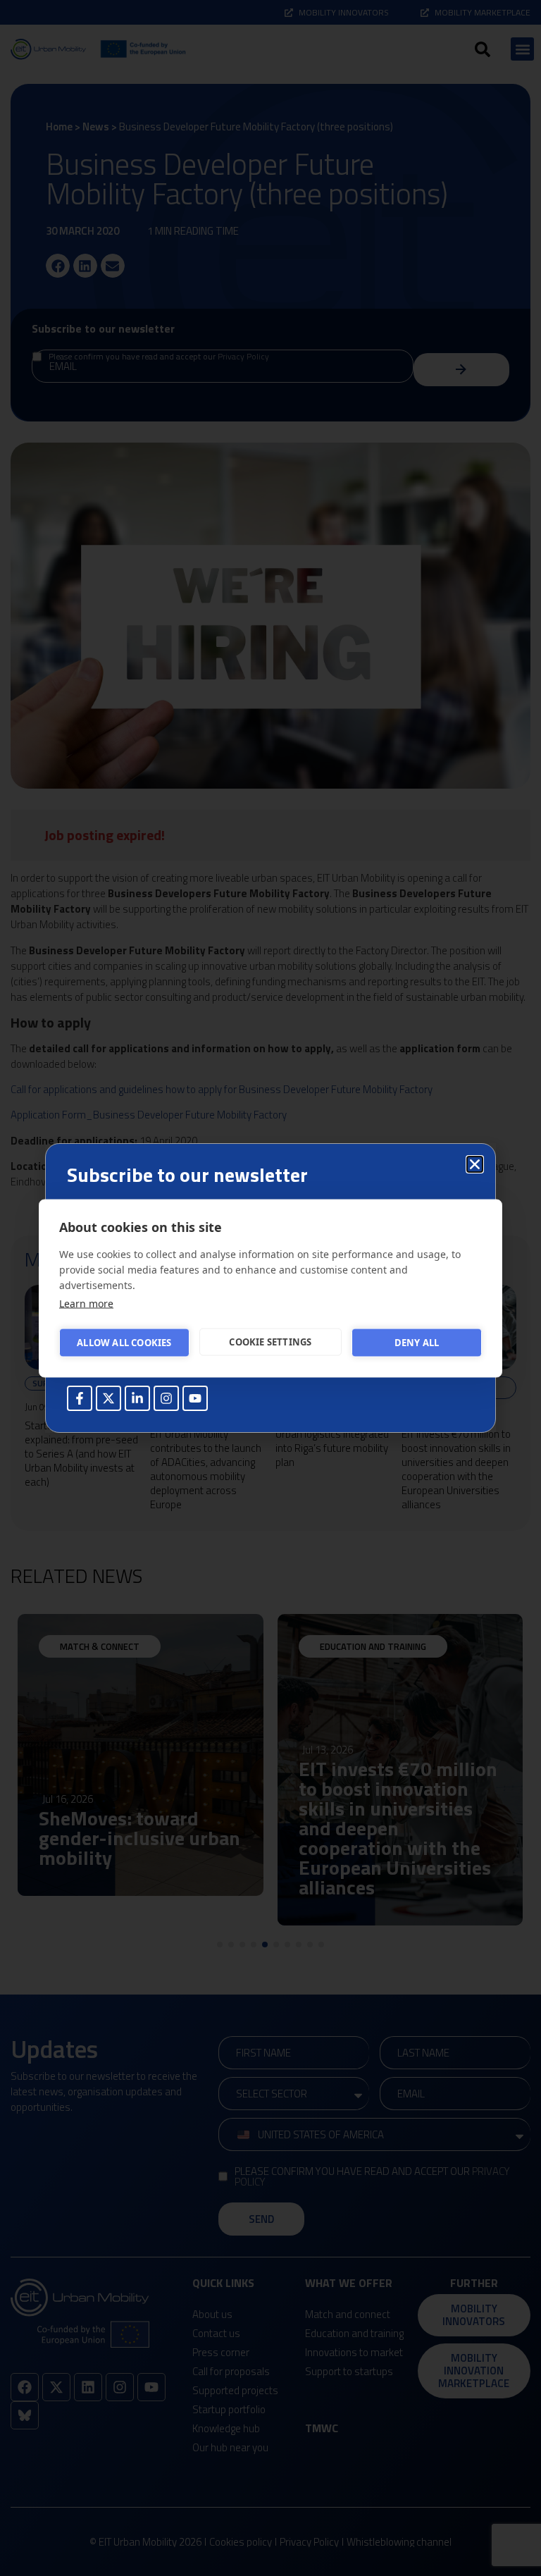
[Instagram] (166, 1398)
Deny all (417, 1343)
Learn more (86, 1303)
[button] (475, 1164)
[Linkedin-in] (137, 1398)
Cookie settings (270, 1342)
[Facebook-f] (80, 1398)
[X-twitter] (108, 1398)
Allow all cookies (124, 1343)
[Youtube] (195, 1398)
